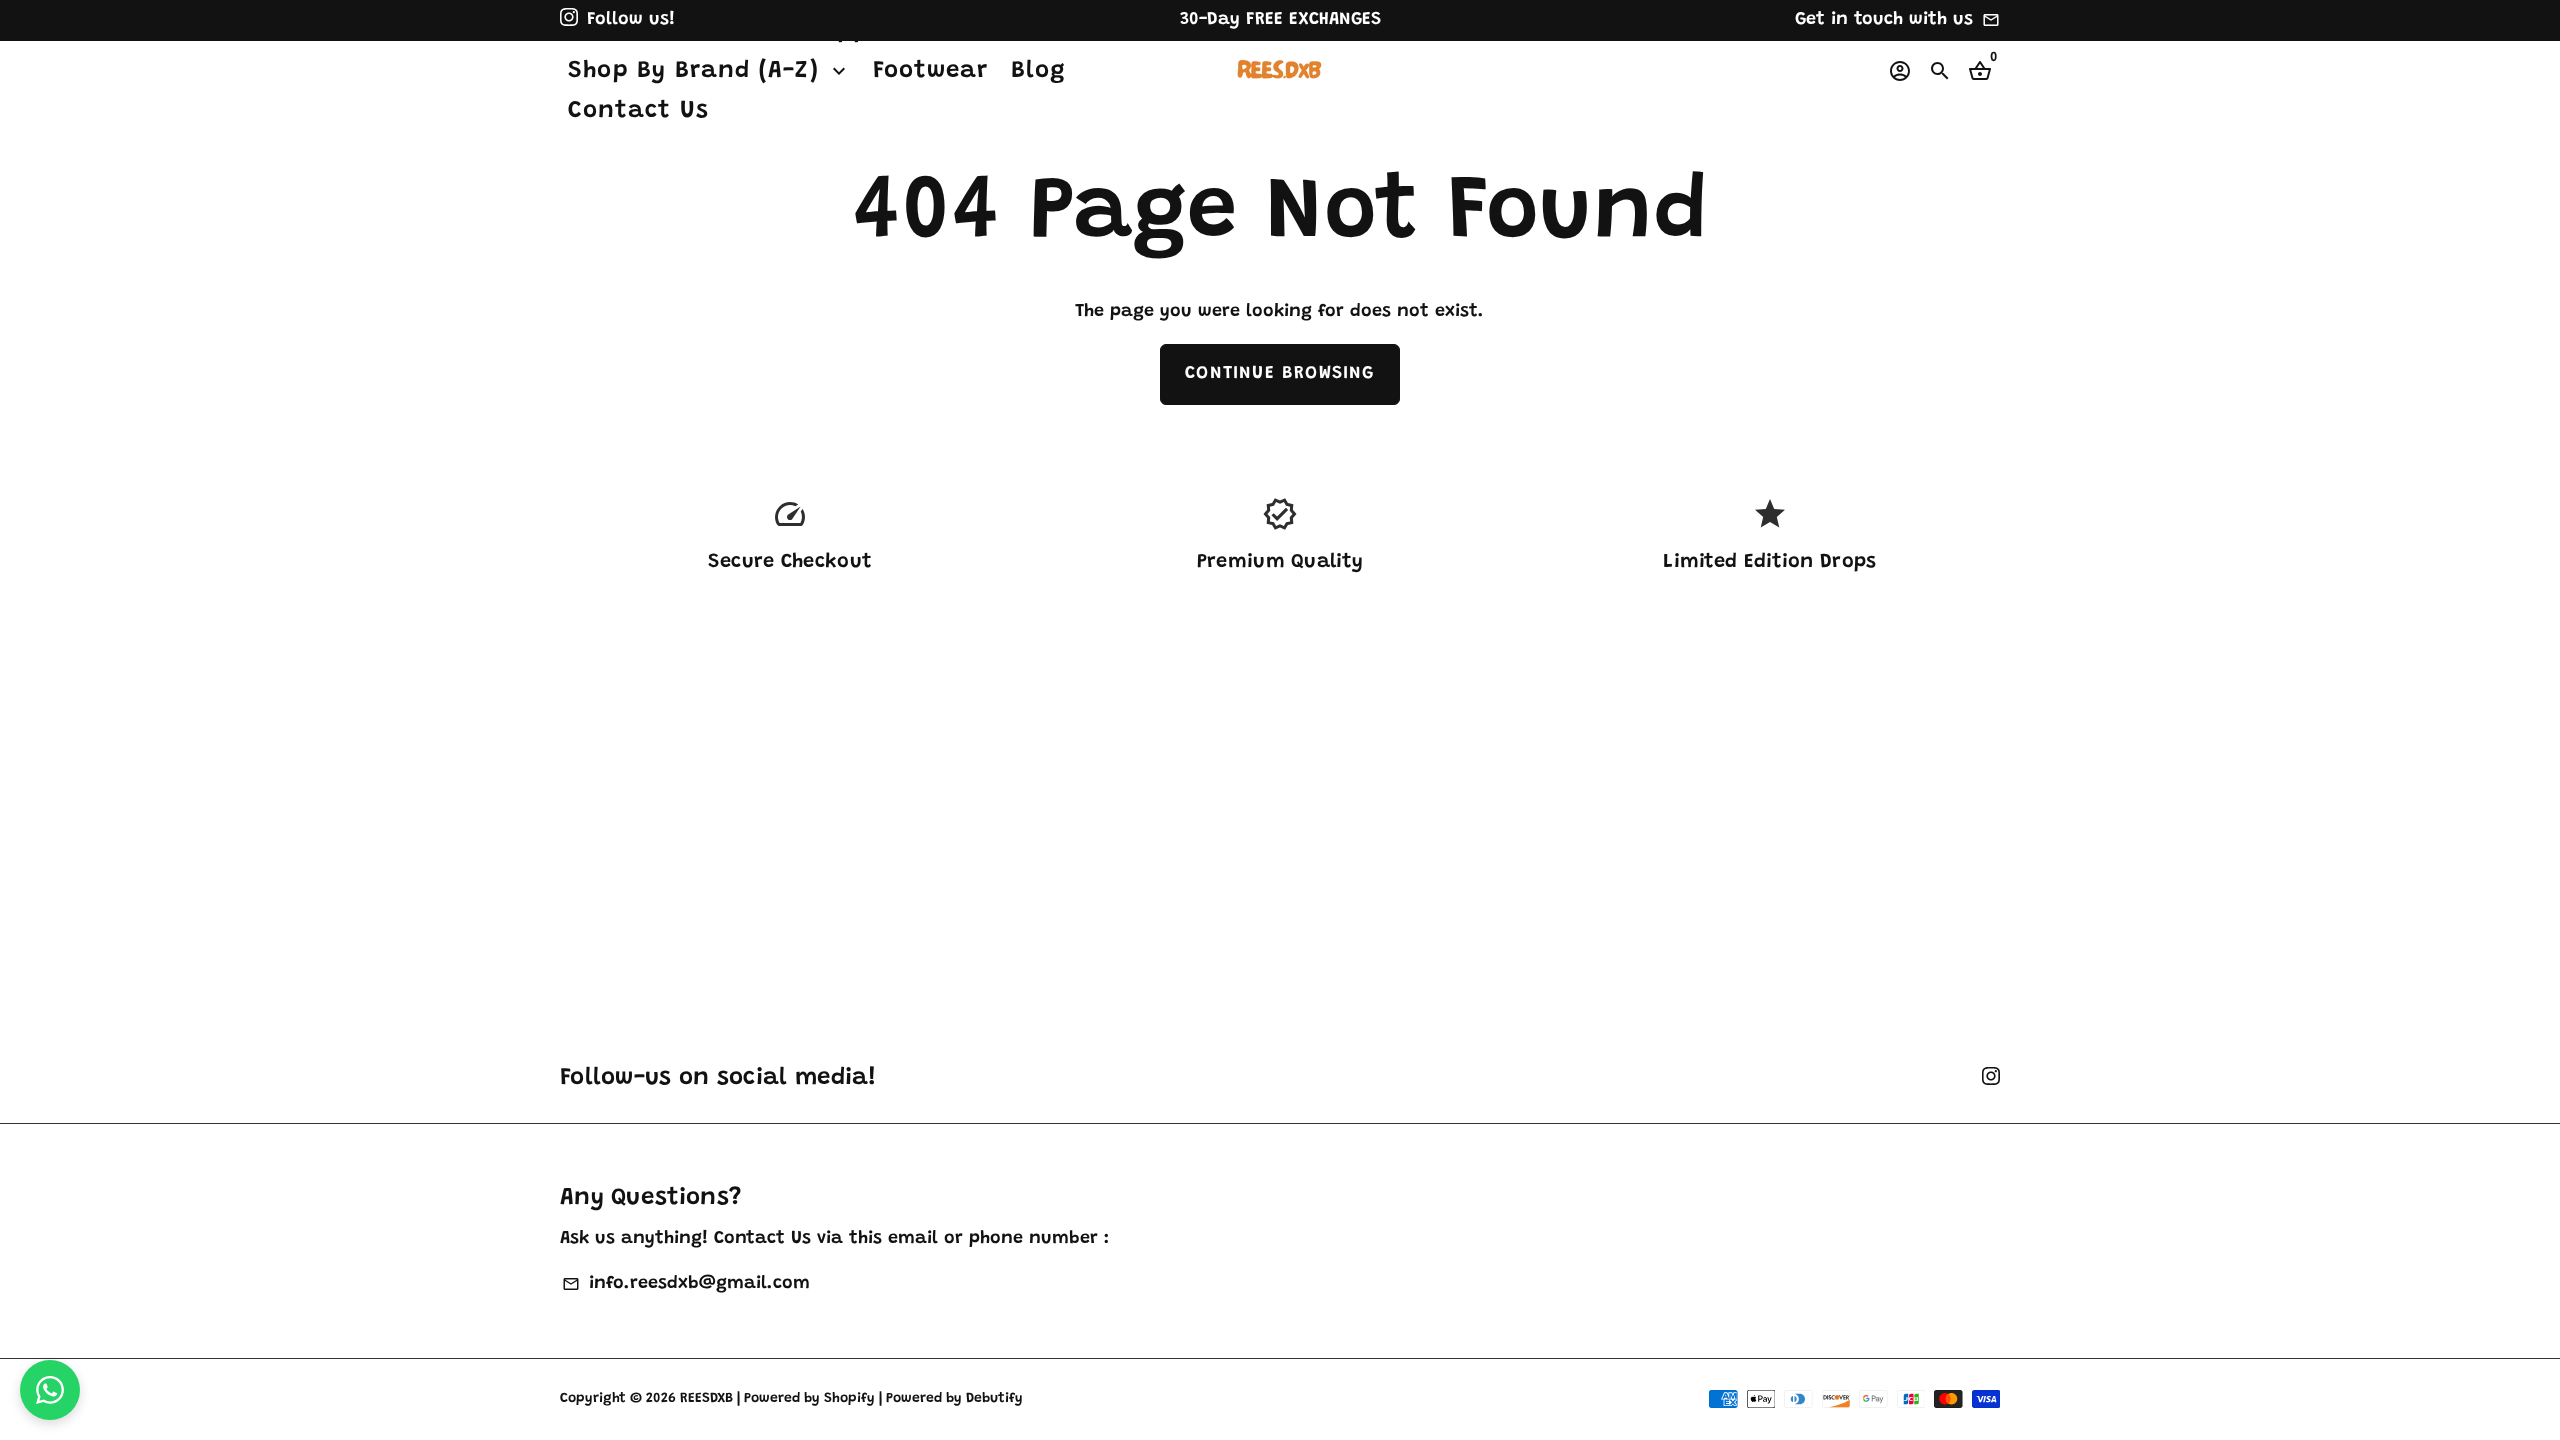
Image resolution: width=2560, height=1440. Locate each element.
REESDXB (706, 1399)
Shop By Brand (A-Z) (709, 71)
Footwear (931, 71)
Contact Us (638, 111)
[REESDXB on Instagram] (569, 20)
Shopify (849, 1399)
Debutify (994, 1399)
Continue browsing (1279, 374)
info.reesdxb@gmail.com (685, 1284)
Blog (1039, 71)
